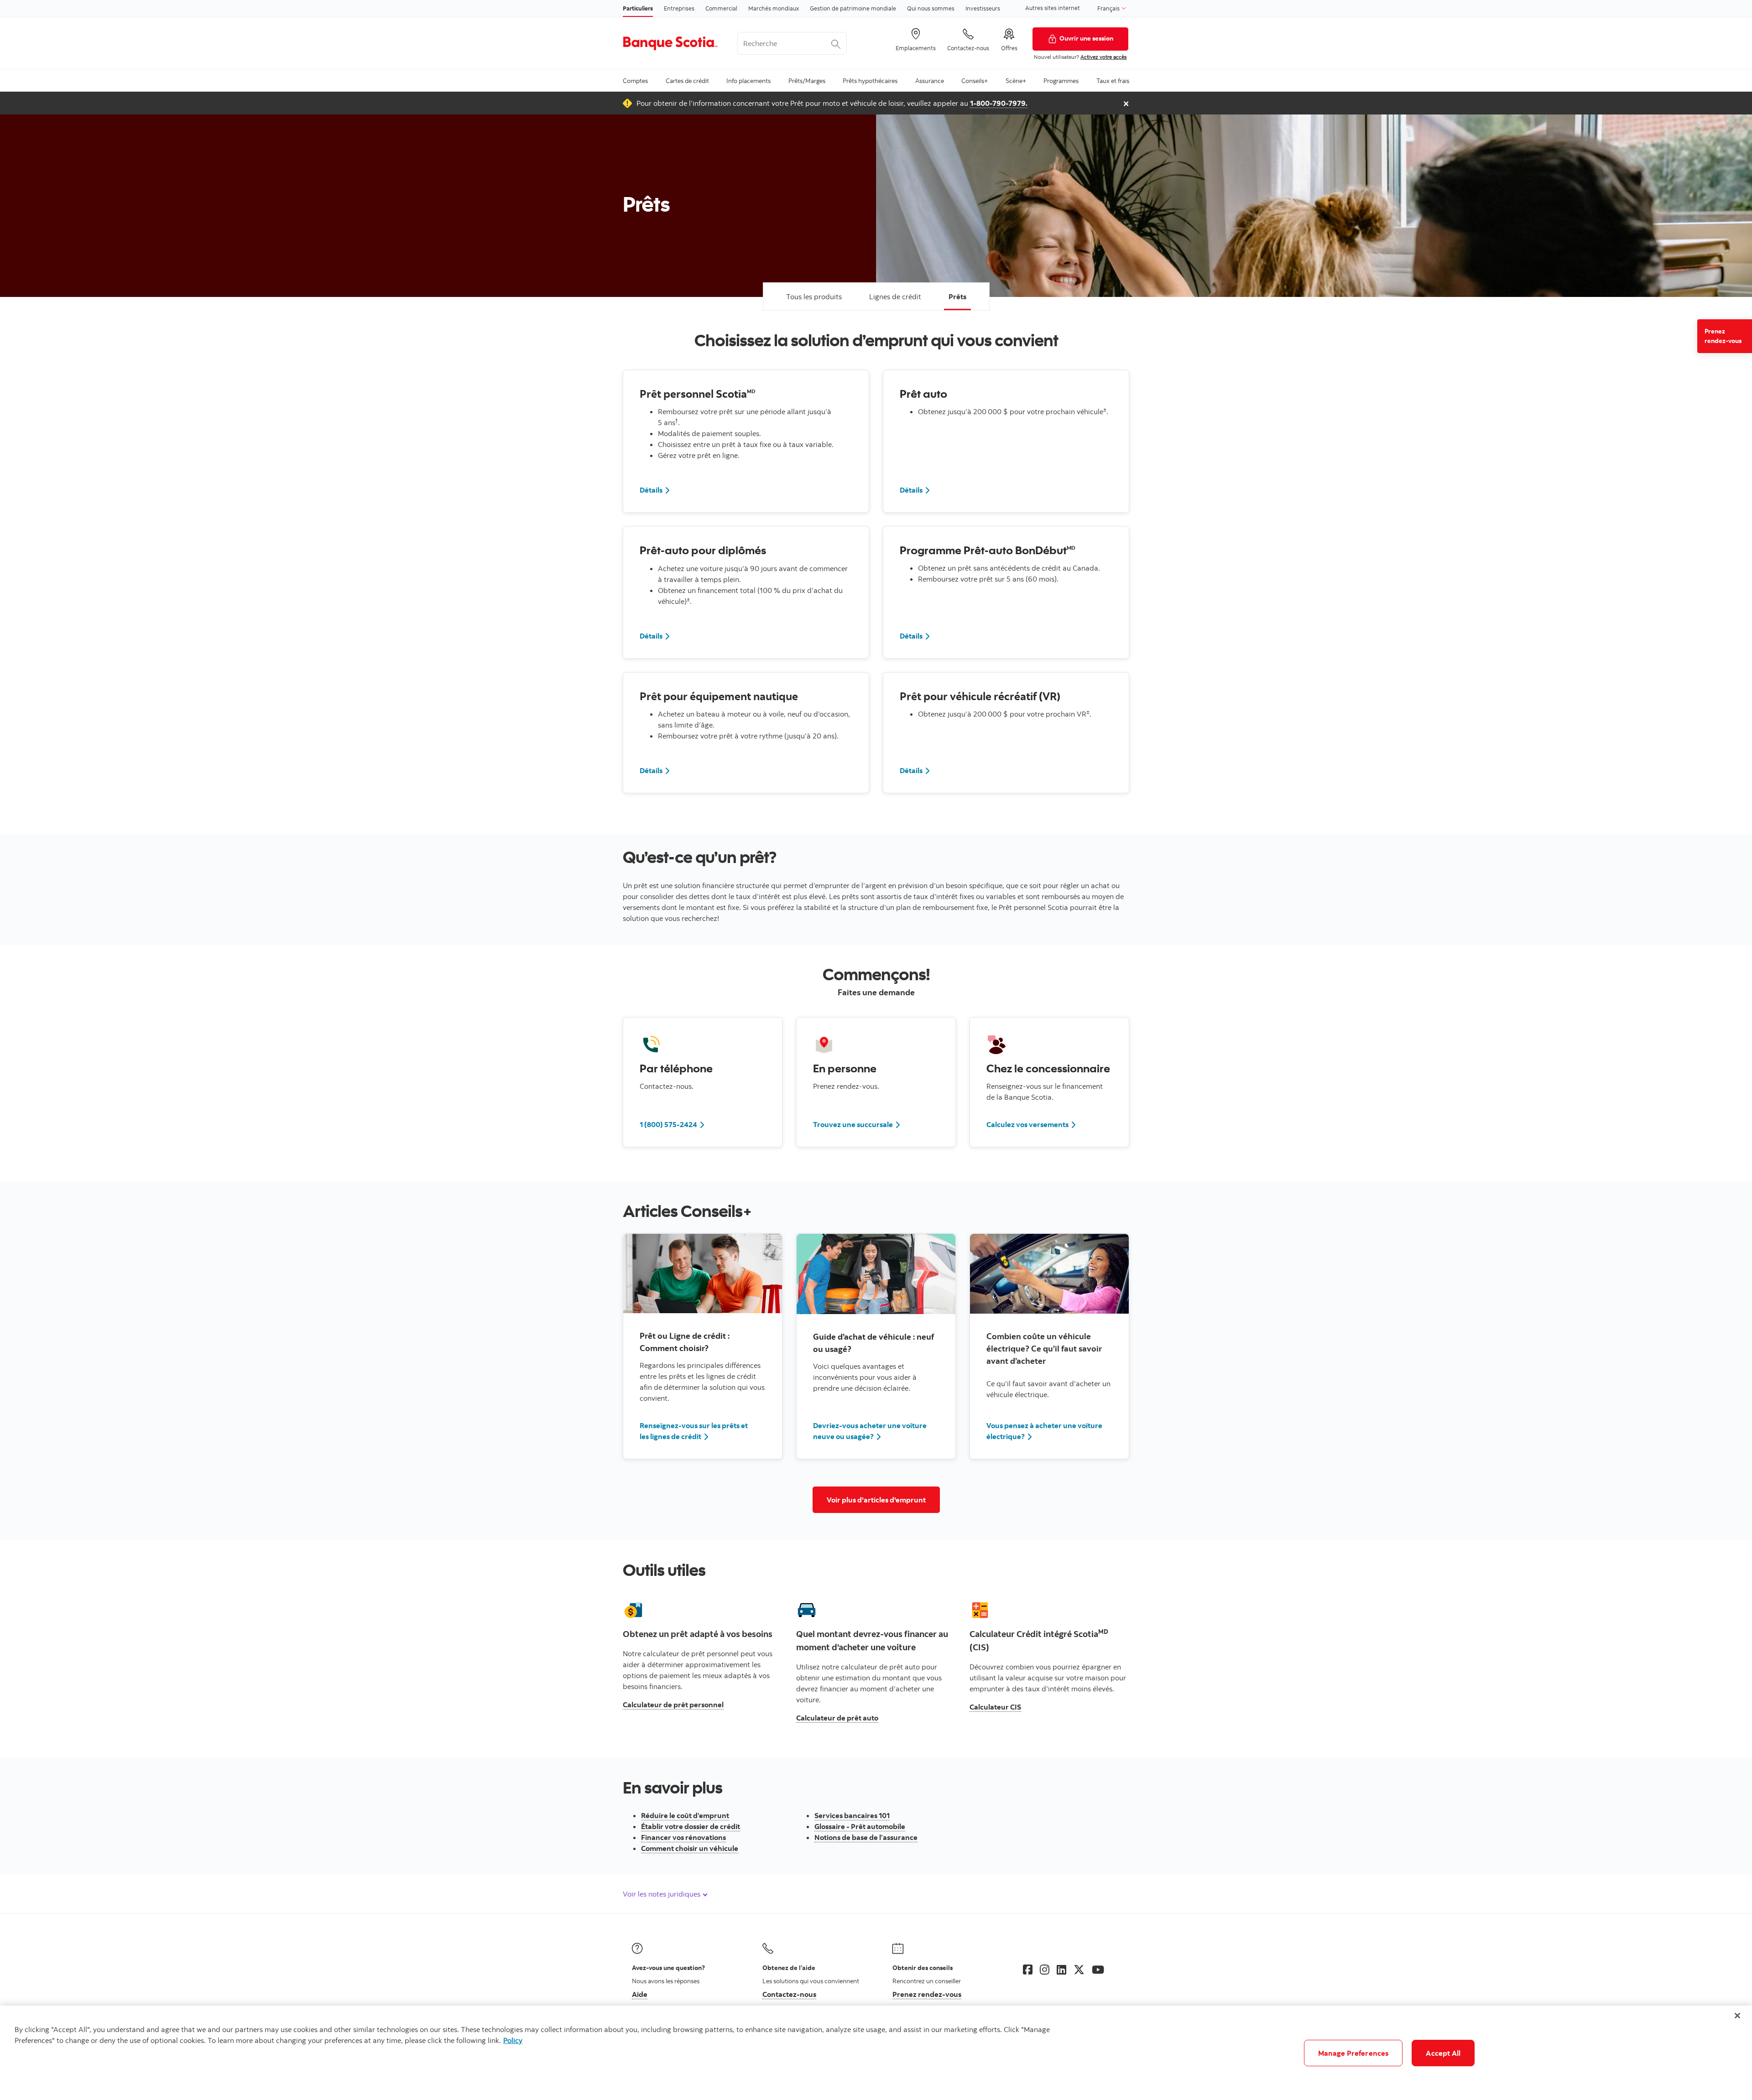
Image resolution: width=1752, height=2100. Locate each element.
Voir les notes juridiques (662, 1894)
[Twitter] (1079, 1970)
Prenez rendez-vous (1723, 336)
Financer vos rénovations (683, 1837)
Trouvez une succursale (857, 1124)
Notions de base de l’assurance (866, 1837)
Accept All (1443, 2053)
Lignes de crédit (895, 296)
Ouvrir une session (1086, 38)
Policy (513, 2040)
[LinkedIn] (1061, 1970)
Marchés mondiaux (774, 8)
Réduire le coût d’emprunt (685, 1815)
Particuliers (638, 8)
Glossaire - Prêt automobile (860, 1826)
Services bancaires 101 (852, 1815)
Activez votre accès (1103, 57)
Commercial (721, 8)
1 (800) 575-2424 (673, 1124)
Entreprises (679, 8)
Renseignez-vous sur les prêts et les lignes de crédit (694, 1431)
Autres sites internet (1053, 8)
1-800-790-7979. (999, 103)
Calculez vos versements (1032, 1124)
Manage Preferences (1353, 2053)
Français (1109, 8)
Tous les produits (814, 296)
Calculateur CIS (995, 1707)
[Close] (1737, 2016)
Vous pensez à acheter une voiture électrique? (1044, 1431)
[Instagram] (1045, 1970)
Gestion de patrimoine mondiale (853, 8)
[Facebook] (1028, 1970)
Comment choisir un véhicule (690, 1848)
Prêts (957, 296)
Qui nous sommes (931, 8)
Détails (655, 490)
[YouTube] (1098, 1970)
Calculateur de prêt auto (837, 1718)
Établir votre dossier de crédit (691, 1826)
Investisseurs (983, 8)
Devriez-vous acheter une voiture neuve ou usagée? (870, 1431)
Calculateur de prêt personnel (673, 1705)
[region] (876, 2053)
